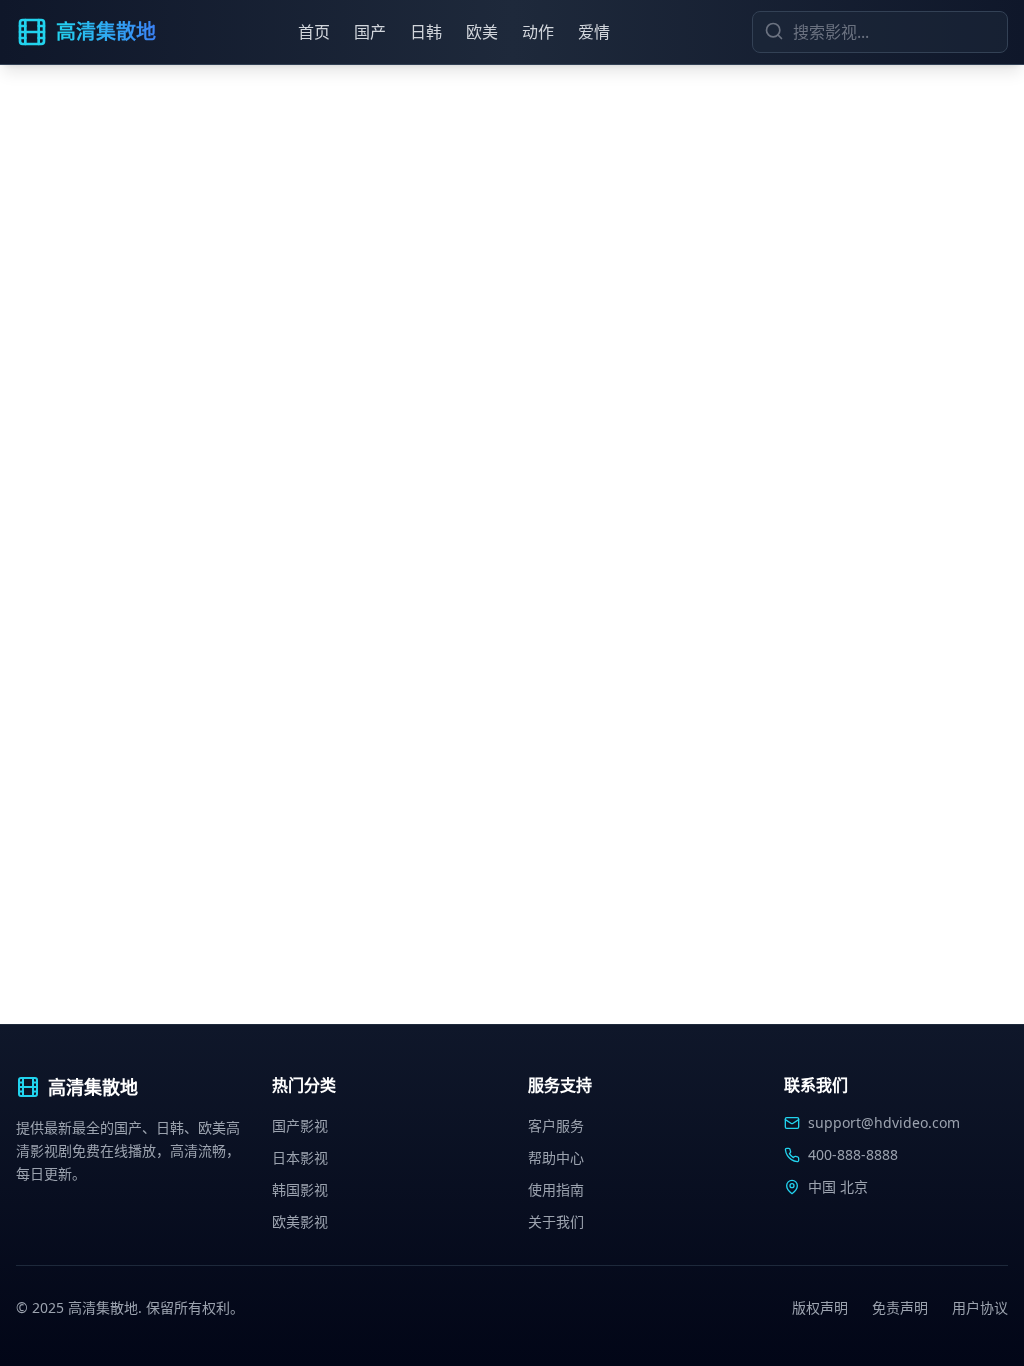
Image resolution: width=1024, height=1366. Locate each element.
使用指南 (556, 1189)
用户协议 (980, 1307)
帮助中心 (556, 1157)
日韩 (426, 32)
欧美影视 (300, 1221)
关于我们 (556, 1221)
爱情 (594, 32)
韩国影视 (300, 1189)
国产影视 (300, 1125)
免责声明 (900, 1307)
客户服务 (556, 1125)
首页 (314, 32)
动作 (538, 32)
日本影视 (300, 1157)
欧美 (482, 32)
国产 (370, 32)
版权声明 (820, 1307)
